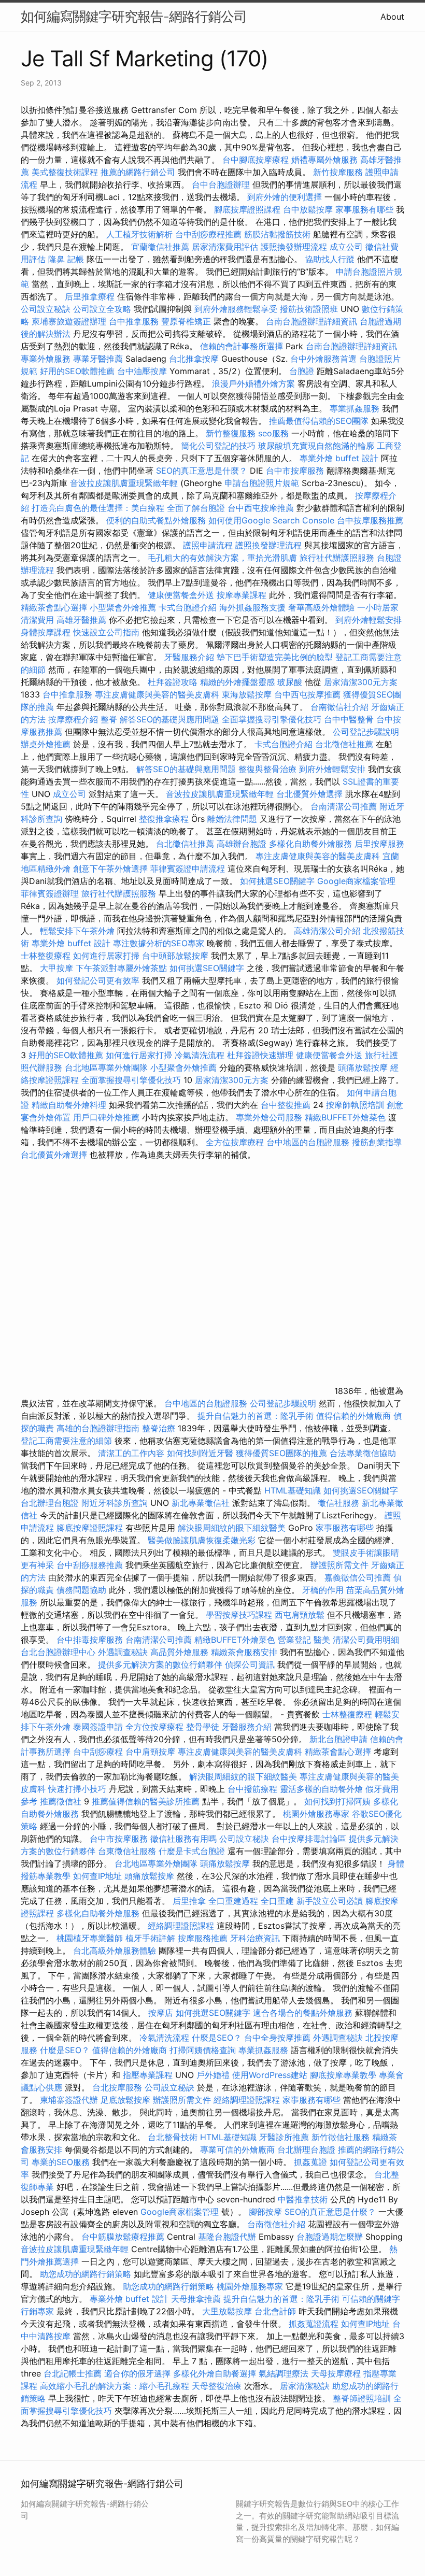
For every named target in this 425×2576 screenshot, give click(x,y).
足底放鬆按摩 (127, 2100)
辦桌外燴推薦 (46, 744)
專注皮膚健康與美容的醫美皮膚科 (157, 694)
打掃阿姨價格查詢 (203, 2050)
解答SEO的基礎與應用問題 (169, 719)
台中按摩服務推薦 (370, 520)
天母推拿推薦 (196, 2299)
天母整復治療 (217, 2386)
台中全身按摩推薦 (279, 2038)
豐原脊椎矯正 (187, 321)
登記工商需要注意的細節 (66, 1441)
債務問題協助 (81, 1590)
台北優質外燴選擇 (309, 794)
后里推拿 (189, 1901)
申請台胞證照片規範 (262, 483)
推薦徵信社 (61, 1801)
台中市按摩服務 (296, 471)
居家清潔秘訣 (305, 2386)
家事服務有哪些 (364, 209)
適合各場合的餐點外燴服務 (303, 2013)
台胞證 (302, 371)
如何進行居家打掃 (106, 956)
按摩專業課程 (243, 595)
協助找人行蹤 (330, 259)
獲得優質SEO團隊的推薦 (281, 1453)
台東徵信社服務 (127, 1851)
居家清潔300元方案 (361, 682)
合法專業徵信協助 (363, 1453)
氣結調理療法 (284, 2373)
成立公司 (346, 247)
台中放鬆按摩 (309, 209)
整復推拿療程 (164, 819)
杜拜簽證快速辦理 (260, 1055)
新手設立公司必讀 (330, 1901)
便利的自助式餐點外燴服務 (156, 520)
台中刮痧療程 (99, 1752)
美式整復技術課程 (66, 172)
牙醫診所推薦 (284, 2137)
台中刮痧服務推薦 (91, 1565)
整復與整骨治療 (267, 769)
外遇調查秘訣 (123, 1652)
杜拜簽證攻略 (173, 682)
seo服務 (273, 433)
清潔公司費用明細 (366, 1640)
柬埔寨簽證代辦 (69, 2100)
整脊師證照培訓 (363, 2398)
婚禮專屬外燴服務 (326, 160)
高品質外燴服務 (179, 1652)
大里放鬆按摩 (228, 2311)
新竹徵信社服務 (341, 2137)
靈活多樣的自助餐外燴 (321, 1789)
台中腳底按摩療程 (257, 160)
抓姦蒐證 (310, 2162)
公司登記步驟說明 (366, 732)
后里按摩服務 (379, 844)
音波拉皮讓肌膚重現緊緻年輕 (124, 483)
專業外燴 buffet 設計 (339, 458)
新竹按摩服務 (338, 172)
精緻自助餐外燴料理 (70, 1105)
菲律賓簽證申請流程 (188, 869)
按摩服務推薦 (204, 1938)
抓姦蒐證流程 (314, 2324)
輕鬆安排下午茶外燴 (77, 931)
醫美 (322, 1640)
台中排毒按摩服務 (91, 1640)
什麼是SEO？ (217, 2038)
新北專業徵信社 (201, 1503)
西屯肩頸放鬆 (301, 1615)
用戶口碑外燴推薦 (108, 1117)
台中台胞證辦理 (221, 184)
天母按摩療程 (336, 2373)
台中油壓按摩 (143, 371)
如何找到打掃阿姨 (337, 1801)
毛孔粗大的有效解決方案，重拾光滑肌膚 (222, 558)
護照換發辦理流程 (294, 247)
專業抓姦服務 (355, 408)
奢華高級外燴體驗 (321, 607)
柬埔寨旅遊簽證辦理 (69, 321)
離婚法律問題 (232, 819)
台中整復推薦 (286, 1105)
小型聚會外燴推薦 (123, 607)
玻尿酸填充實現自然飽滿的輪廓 (316, 446)
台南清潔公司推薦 (344, 806)
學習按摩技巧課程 (240, 1615)
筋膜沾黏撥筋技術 (277, 234)
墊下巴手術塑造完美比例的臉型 (275, 657)
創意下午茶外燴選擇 (110, 869)
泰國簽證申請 (98, 1727)
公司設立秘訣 (46, 309)
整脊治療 (159, 1428)
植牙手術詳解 (150, 1938)
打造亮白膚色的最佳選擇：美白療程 (98, 508)
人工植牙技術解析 (139, 234)
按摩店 (161, 2013)
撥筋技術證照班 (310, 309)
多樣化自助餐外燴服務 (310, 844)
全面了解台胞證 (196, 508)
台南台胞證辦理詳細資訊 (311, 321)
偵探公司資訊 (250, 1664)
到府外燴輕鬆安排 (369, 620)
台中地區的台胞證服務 (308, 1142)
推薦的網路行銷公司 (138, 172)
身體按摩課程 (46, 632)
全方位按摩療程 (235, 1142)
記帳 (76, 259)
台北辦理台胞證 (50, 1503)
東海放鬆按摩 (248, 694)
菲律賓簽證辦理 (50, 893)
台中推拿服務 (134, 321)
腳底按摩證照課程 (249, 209)
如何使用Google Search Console (271, 520)
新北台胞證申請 (338, 1739)
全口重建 (277, 1901)
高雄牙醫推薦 (81, 620)
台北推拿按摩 (194, 359)
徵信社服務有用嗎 (183, 1839)
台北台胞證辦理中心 (58, 1652)
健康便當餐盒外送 (181, 595)
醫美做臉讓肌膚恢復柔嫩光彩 (202, 1540)
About (392, 17)
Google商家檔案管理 (356, 881)
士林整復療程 (46, 956)
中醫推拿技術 (303, 2199)
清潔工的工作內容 (131, 1453)
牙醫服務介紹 (189, 657)
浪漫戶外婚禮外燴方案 (255, 383)
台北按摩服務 (117, 2087)
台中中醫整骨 (350, 719)
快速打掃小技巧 (77, 1789)
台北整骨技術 (173, 2137)
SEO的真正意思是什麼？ (202, 471)
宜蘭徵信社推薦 (160, 247)
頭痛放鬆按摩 (364, 1068)
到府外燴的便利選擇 (286, 197)
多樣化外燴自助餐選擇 (216, 2373)
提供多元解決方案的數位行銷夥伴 (160, 1664)
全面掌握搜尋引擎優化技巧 (272, 719)
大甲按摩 (56, 968)
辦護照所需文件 (339, 1565)
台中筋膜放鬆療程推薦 (124, 2237)
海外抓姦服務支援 (252, 607)
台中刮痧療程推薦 (210, 234)
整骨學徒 (203, 1727)
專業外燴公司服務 (270, 1117)
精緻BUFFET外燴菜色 (346, 1117)
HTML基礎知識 (293, 1490)
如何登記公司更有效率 (98, 980)
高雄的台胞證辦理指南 (98, 1428)
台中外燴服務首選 (323, 359)
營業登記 (294, 1640)
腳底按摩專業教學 (344, 2075)
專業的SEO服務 (61, 2162)
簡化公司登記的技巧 (218, 446)
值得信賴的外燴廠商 (353, 1416)
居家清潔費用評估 (225, 247)
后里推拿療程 (90, 296)
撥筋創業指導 (377, 1142)
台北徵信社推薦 (344, 744)
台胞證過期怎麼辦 (330, 2237)
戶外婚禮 (213, 2075)
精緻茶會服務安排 (244, 1652)
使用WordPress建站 (270, 2075)
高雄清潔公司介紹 (327, 931)
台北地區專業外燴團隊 (108, 1068)
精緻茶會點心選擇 (54, 607)
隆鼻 (56, 259)
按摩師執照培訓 (356, 1105)
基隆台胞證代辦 (227, 2237)
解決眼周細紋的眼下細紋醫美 (232, 1528)
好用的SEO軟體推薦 (77, 371)
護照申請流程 (208, 545)
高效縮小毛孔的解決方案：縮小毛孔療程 (115, 2386)
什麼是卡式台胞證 (192, 1851)
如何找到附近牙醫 (200, 1453)
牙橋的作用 (323, 1590)
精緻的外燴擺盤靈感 (237, 682)
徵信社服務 (338, 1503)
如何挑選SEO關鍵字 (277, 881)
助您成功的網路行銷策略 (86, 2274)
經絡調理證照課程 (181, 1926)
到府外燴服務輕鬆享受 (236, 309)
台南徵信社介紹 (339, 707)
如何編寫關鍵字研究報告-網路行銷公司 (134, 16)
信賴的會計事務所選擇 (242, 346)
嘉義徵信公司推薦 (358, 1577)
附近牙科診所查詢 (115, 1503)
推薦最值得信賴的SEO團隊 (319, 421)
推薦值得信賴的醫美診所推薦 (146, 1801)
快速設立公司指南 (106, 632)
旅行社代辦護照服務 (337, 558)
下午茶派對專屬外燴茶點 (121, 968)
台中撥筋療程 (254, 1789)
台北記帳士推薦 (73, 2373)
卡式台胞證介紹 (188, 607)
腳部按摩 (267, 2212)
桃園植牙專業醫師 (90, 1938)
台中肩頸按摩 (150, 1752)
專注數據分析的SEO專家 (159, 943)
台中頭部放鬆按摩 (176, 956)
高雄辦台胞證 (242, 844)
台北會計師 (275, 2311)
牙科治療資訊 (255, 1938)
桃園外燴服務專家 (316, 1814)
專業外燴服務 (46, 359)
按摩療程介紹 (74, 719)
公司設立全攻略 (102, 309)
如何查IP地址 (97, 1876)
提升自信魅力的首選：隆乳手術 (256, 1416)
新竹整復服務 (231, 433)
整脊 (109, 719)
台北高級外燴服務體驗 (116, 1951)
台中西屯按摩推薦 (262, 508)
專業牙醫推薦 (98, 359)
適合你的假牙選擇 (137, 2373)
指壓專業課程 (149, 2075)
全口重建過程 (233, 1901)
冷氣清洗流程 (200, 1055)
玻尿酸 (290, 682)
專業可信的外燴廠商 (237, 2150)
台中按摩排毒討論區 (310, 1839)
